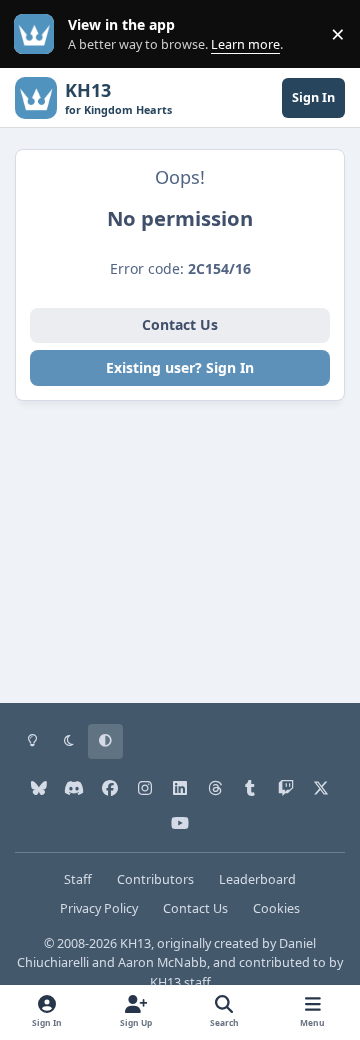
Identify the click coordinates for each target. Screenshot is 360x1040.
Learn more (38, 34)
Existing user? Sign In (180, 367)
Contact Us (180, 324)
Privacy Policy (99, 908)
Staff (78, 879)
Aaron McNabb (162, 962)
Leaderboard (257, 879)
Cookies (276, 908)
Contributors (155, 879)
